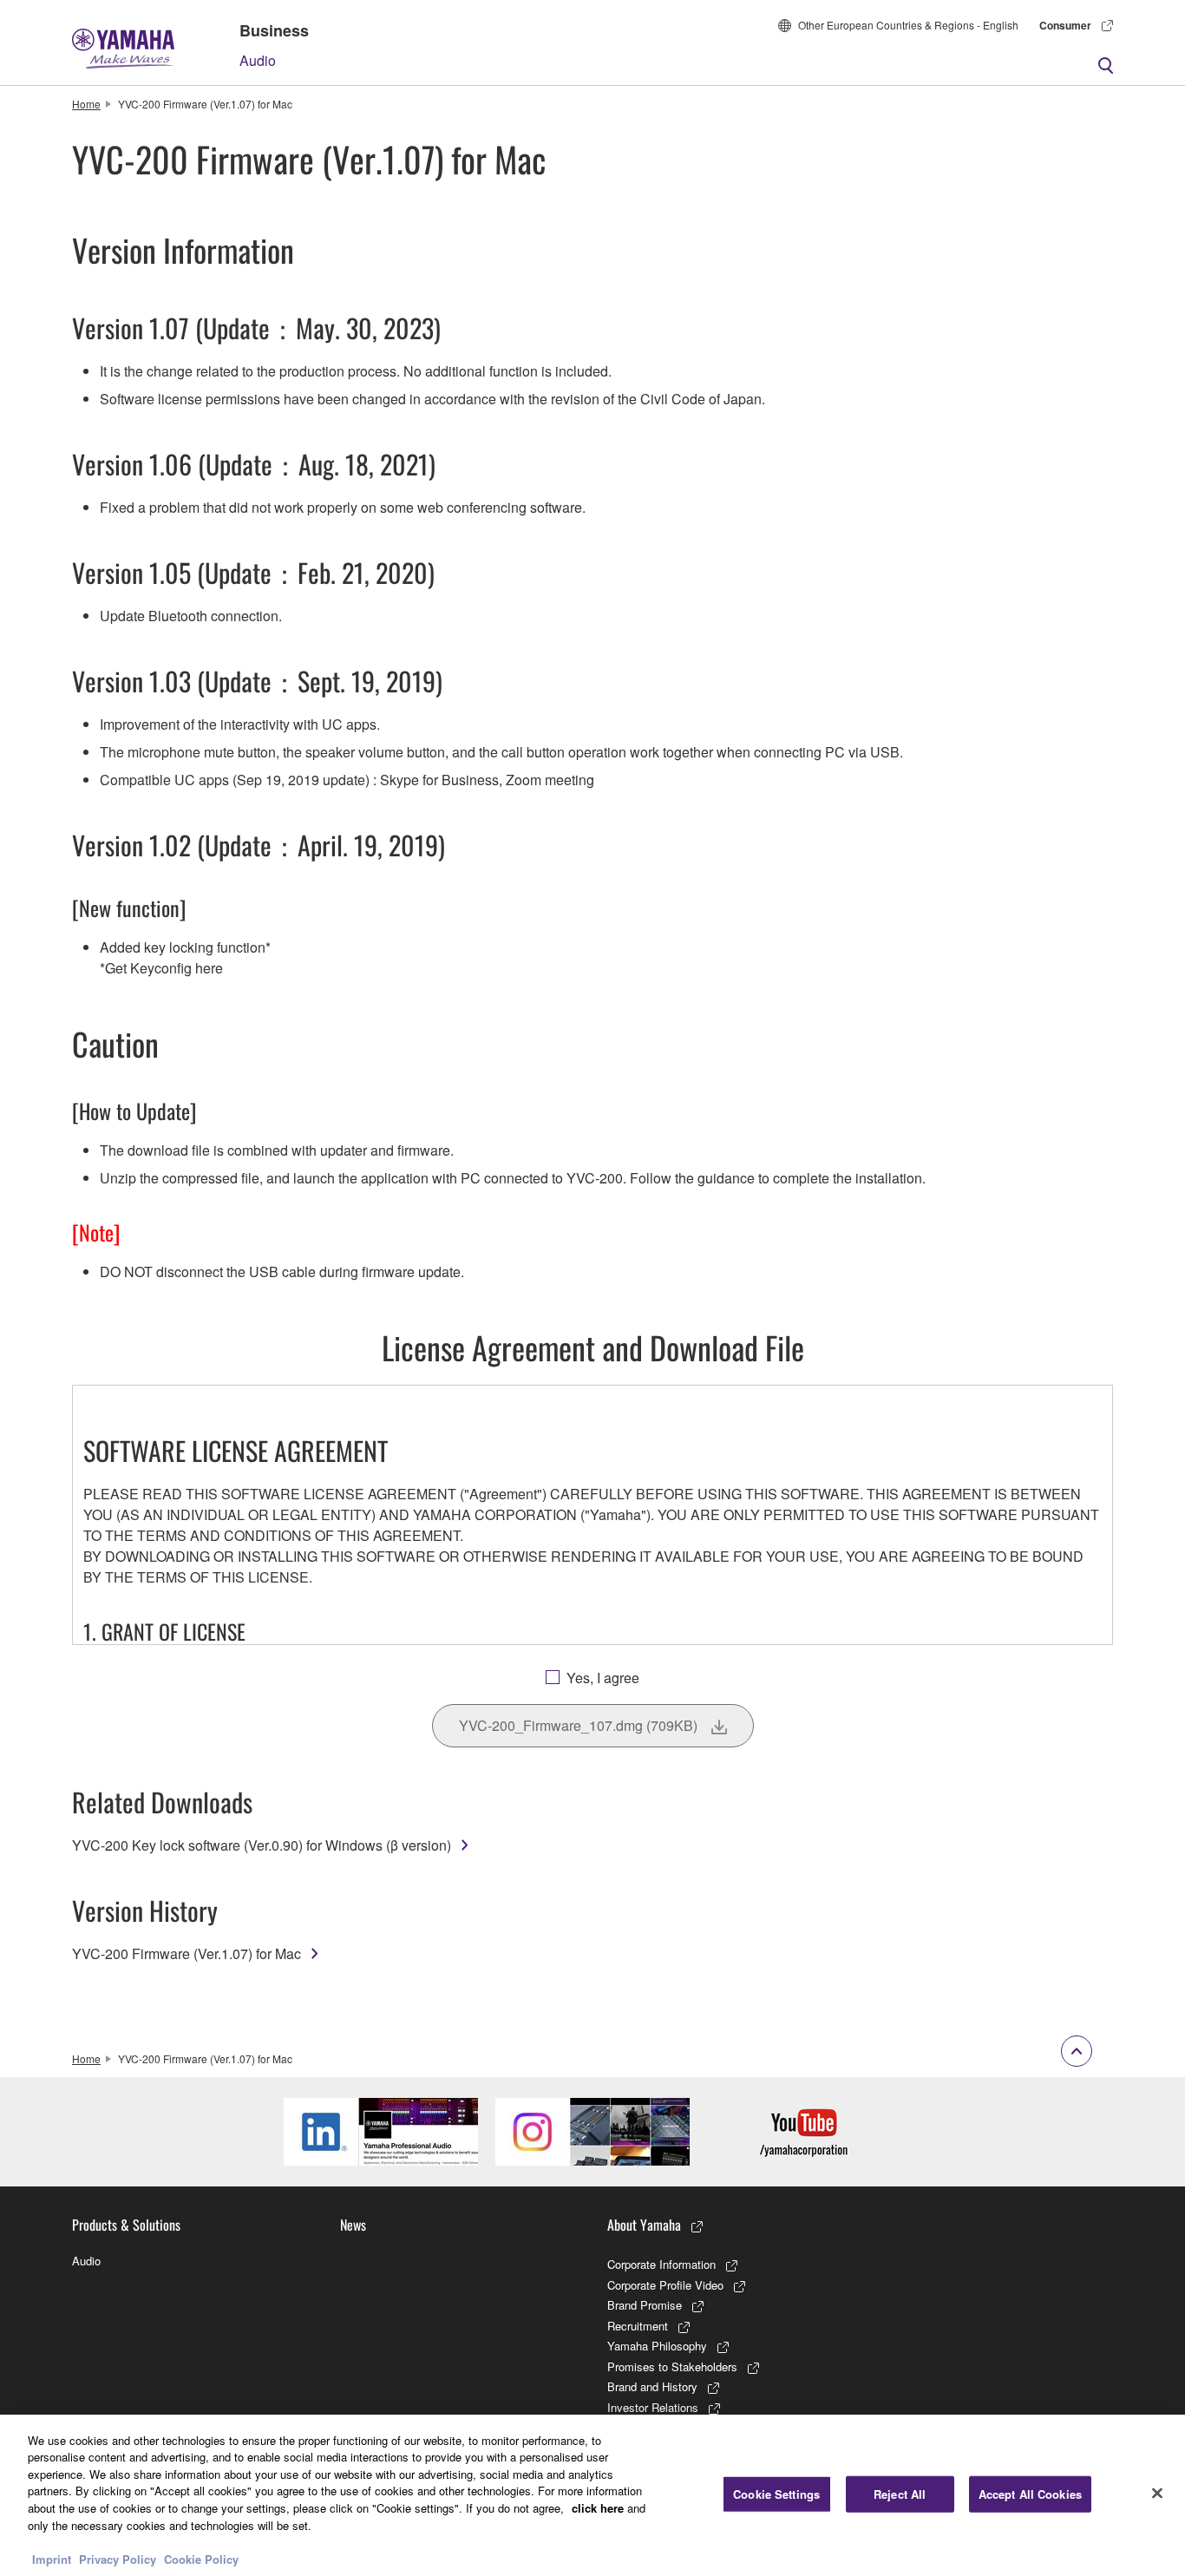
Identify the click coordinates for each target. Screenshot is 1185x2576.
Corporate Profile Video (665, 2285)
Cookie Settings (776, 2494)
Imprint (52, 2558)
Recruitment (638, 2326)
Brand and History (652, 2386)
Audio (258, 60)
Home (86, 104)
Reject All (900, 2494)
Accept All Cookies (1030, 2494)
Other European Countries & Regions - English (908, 25)
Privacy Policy (118, 2558)
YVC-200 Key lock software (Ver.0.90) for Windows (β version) (262, 1845)
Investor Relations (653, 2407)
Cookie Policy (201, 2558)
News (353, 2225)
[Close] (1157, 2493)
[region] (592, 2495)
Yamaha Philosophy (657, 2346)
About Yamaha (644, 2225)
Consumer (1065, 25)
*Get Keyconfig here (161, 968)
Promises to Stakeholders (672, 2366)
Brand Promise (645, 2305)
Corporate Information (661, 2264)
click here (598, 2508)
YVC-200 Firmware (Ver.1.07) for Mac (187, 1953)
